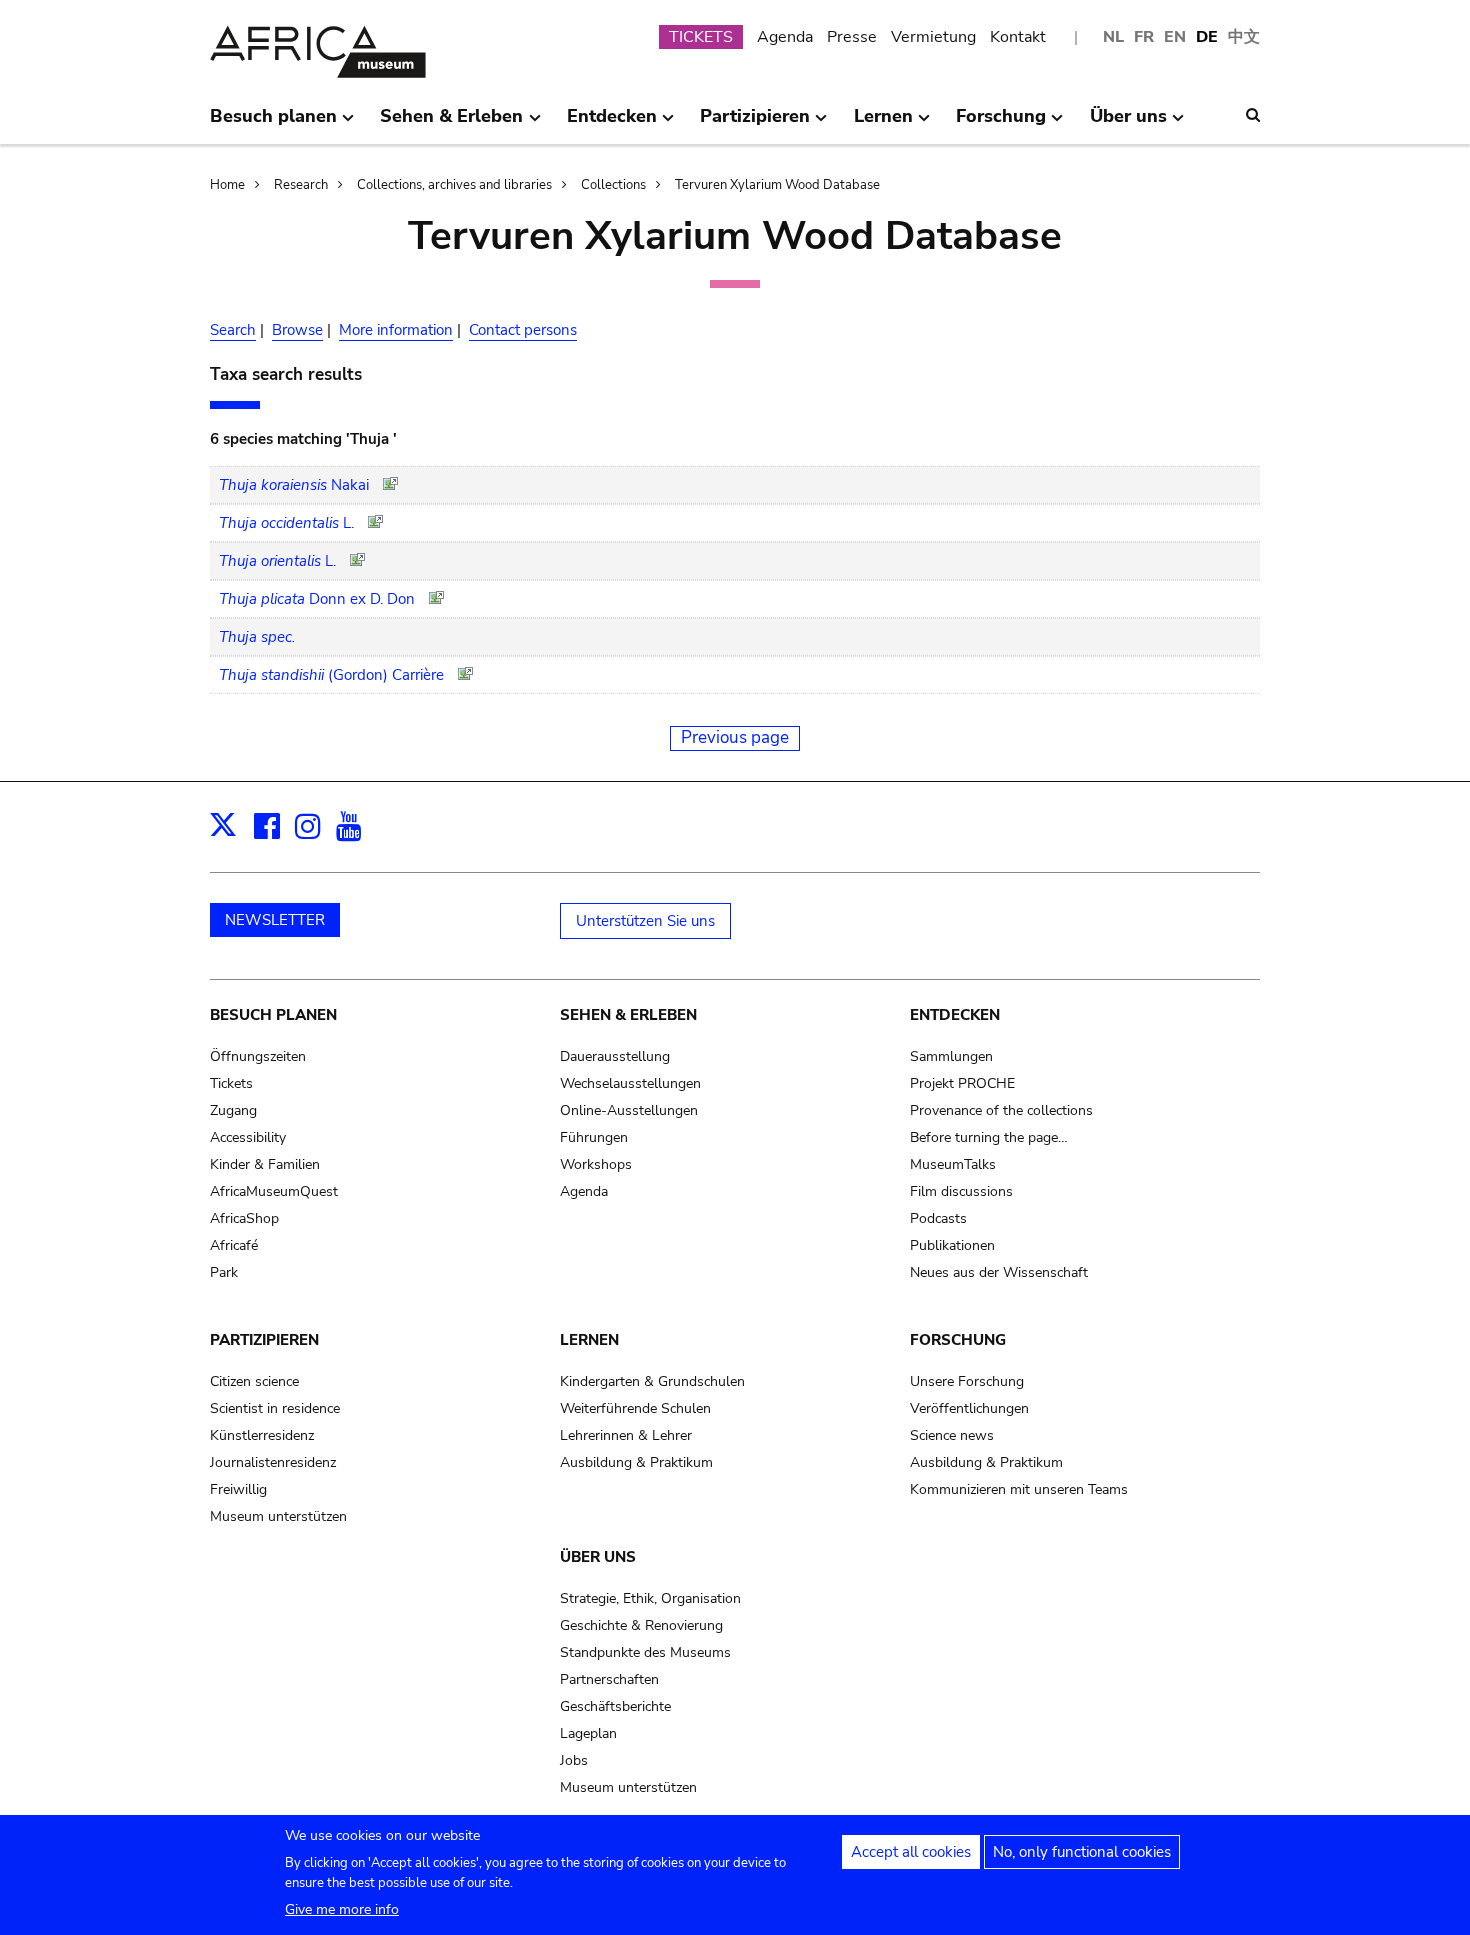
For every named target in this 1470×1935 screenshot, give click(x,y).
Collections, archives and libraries (454, 185)
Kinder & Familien (265, 1164)
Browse (297, 330)
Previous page (735, 737)
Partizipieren (264, 1340)
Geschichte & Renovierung (641, 1625)
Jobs (574, 1760)
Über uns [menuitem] (1128, 124)
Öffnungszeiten (258, 1056)
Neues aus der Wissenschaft (999, 1272)
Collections (613, 185)
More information (396, 330)
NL (1113, 37)
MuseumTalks (953, 1164)
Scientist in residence (275, 1408)
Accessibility (248, 1137)
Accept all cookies (911, 1852)
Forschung (958, 1340)
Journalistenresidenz (273, 1462)
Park (224, 1272)
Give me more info (342, 1909)
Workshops (596, 1164)
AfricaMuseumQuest (274, 1191)
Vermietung (933, 37)
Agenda (785, 37)
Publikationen (952, 1245)
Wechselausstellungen (630, 1083)
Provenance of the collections (1001, 1110)
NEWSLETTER (275, 920)
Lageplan (588, 1733)
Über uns (598, 1557)
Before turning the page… (989, 1137)
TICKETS (701, 37)
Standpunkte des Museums (645, 1652)
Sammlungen (951, 1056)
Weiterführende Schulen (635, 1408)
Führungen (594, 1137)
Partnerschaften (609, 1679)
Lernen (589, 1340)
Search (233, 330)
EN (1175, 37)
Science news (952, 1435)
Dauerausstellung (615, 1056)
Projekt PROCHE (962, 1083)
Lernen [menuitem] (883, 124)
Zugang (233, 1110)
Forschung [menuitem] (1001, 124)
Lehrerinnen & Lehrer (626, 1435)
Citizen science (254, 1381)
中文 (1244, 37)
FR (1144, 37)
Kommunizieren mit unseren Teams (1019, 1489)
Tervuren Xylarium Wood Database (777, 185)
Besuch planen (273, 1015)
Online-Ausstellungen (629, 1110)
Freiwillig (238, 1489)
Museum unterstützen (278, 1516)
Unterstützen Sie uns (645, 921)
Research (301, 185)
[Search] (1253, 115)
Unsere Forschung (967, 1381)
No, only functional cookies (1082, 1852)
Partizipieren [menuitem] (755, 124)
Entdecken (955, 1015)
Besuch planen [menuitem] (273, 124)
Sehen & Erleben (628, 1015)
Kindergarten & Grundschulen (652, 1381)
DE (1207, 37)
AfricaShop (244, 1218)
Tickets (231, 1083)
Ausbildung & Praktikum (636, 1462)
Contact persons (523, 330)
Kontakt (1018, 37)
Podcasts (938, 1218)
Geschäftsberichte (615, 1706)
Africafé (234, 1245)
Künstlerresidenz (262, 1435)
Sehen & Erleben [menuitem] (451, 124)
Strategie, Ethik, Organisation (650, 1598)
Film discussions (961, 1191)
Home (227, 185)
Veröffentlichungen (969, 1408)
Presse (852, 37)
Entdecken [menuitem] (612, 124)
